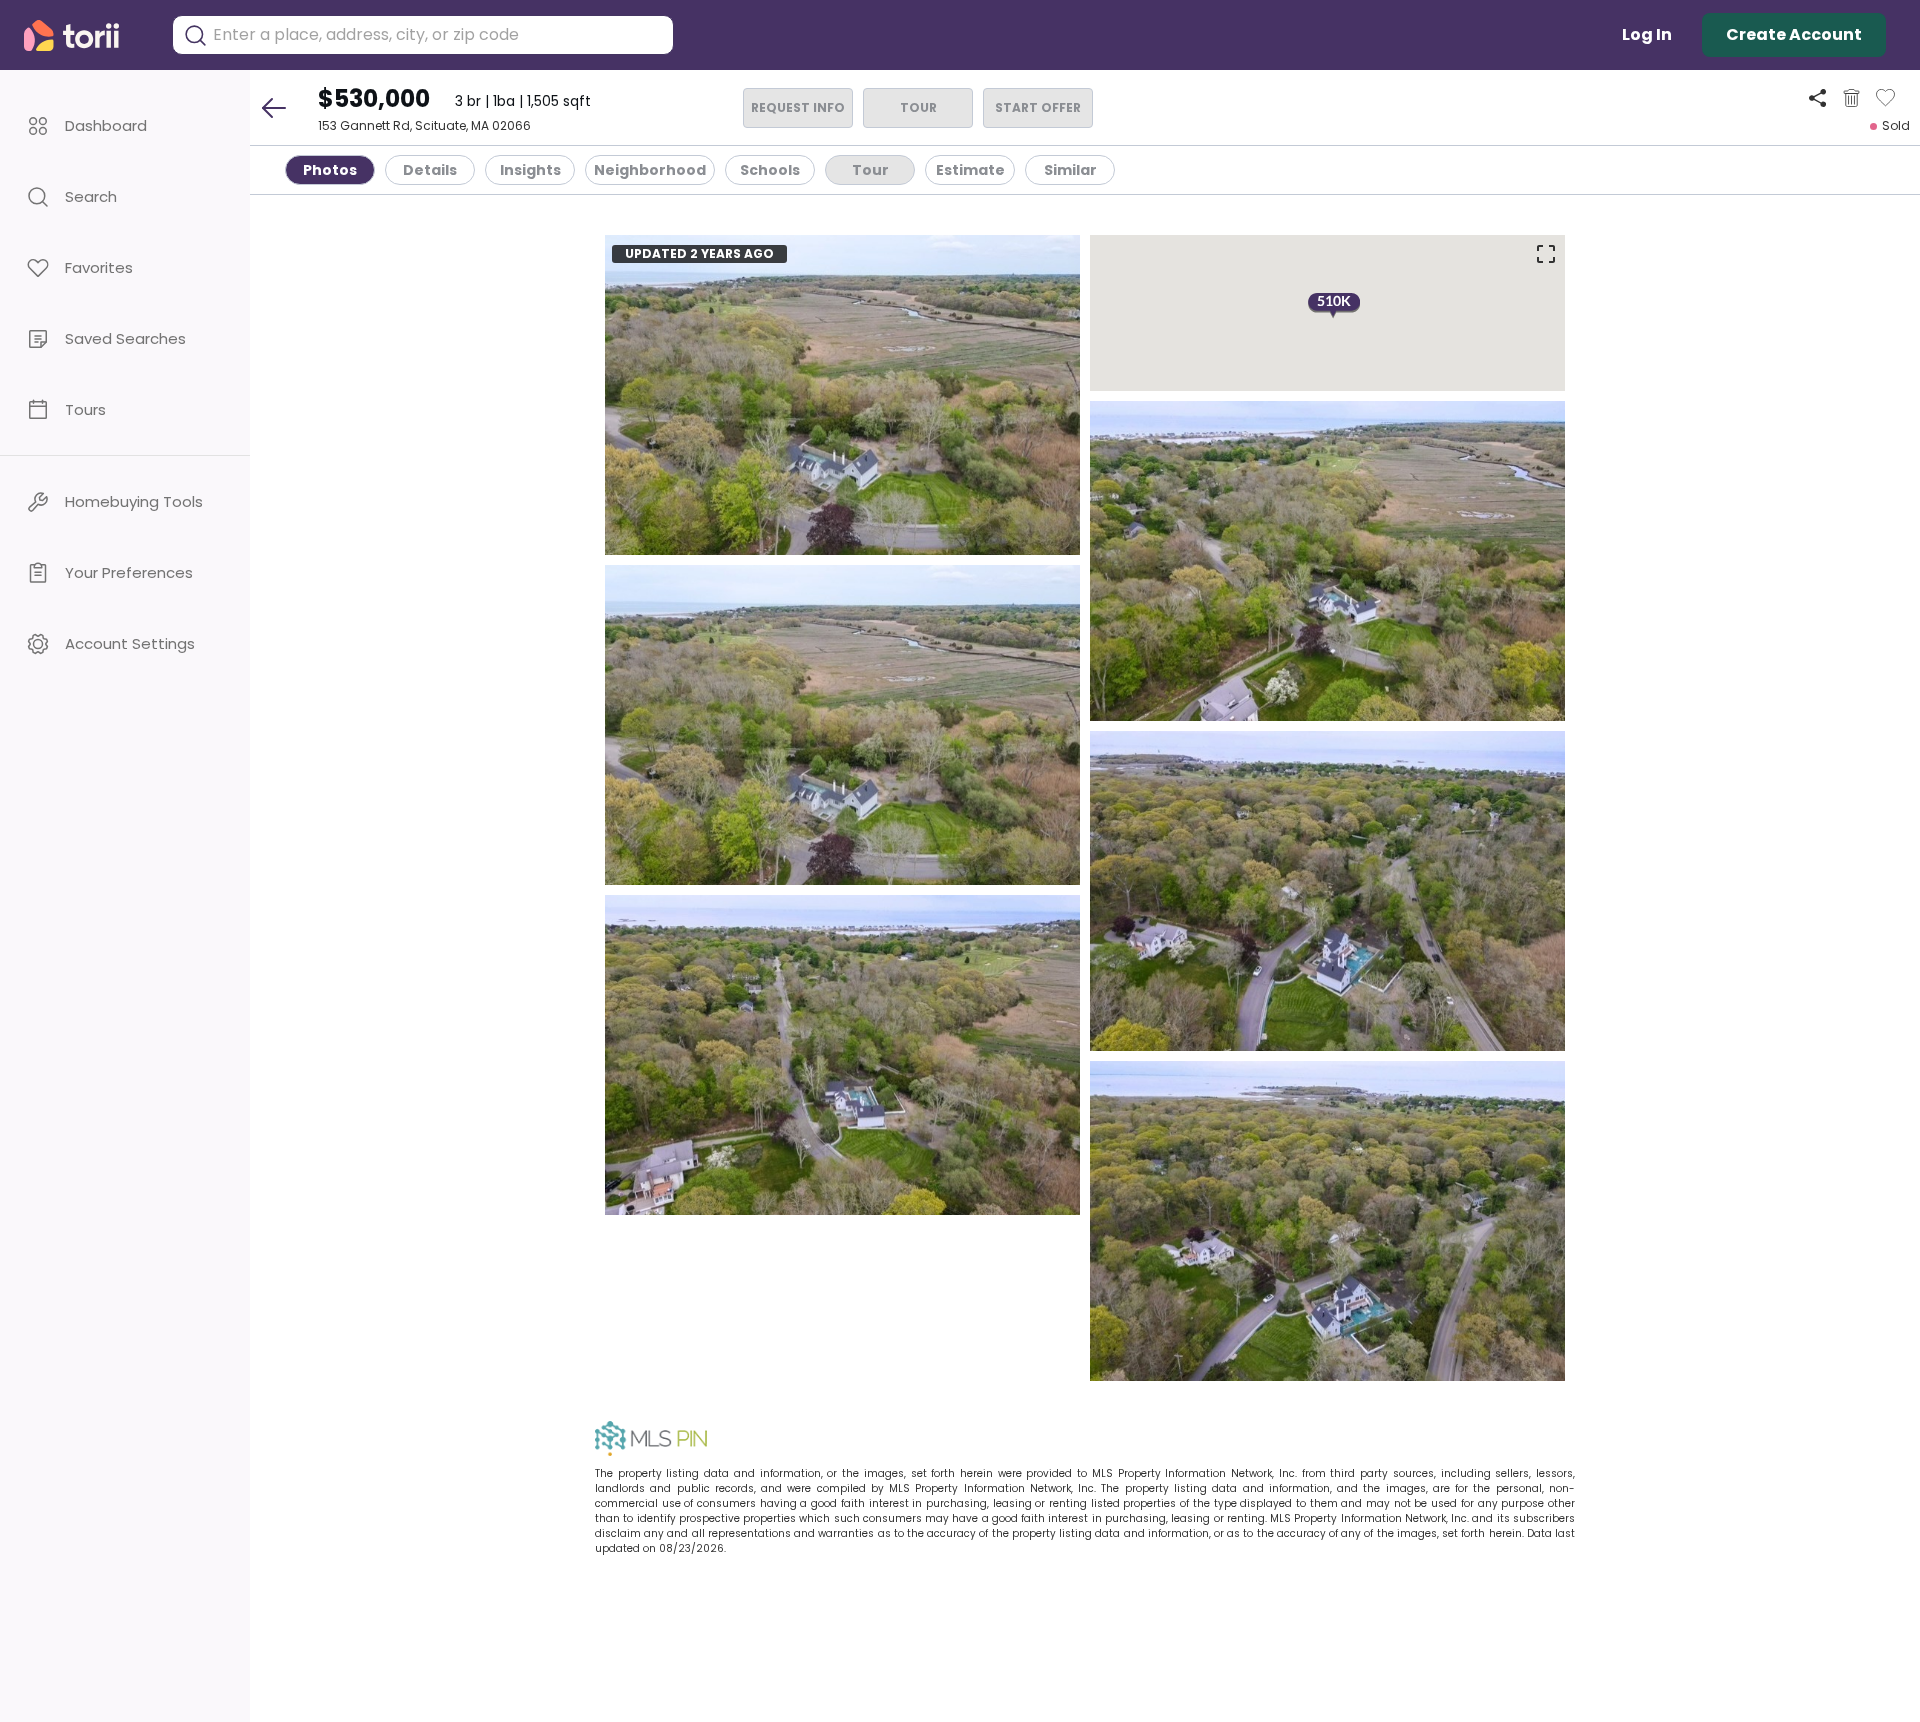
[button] (125, 125)
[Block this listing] (1851, 98)
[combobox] (438, 35)
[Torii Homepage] (85, 35)
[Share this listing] (1817, 97)
